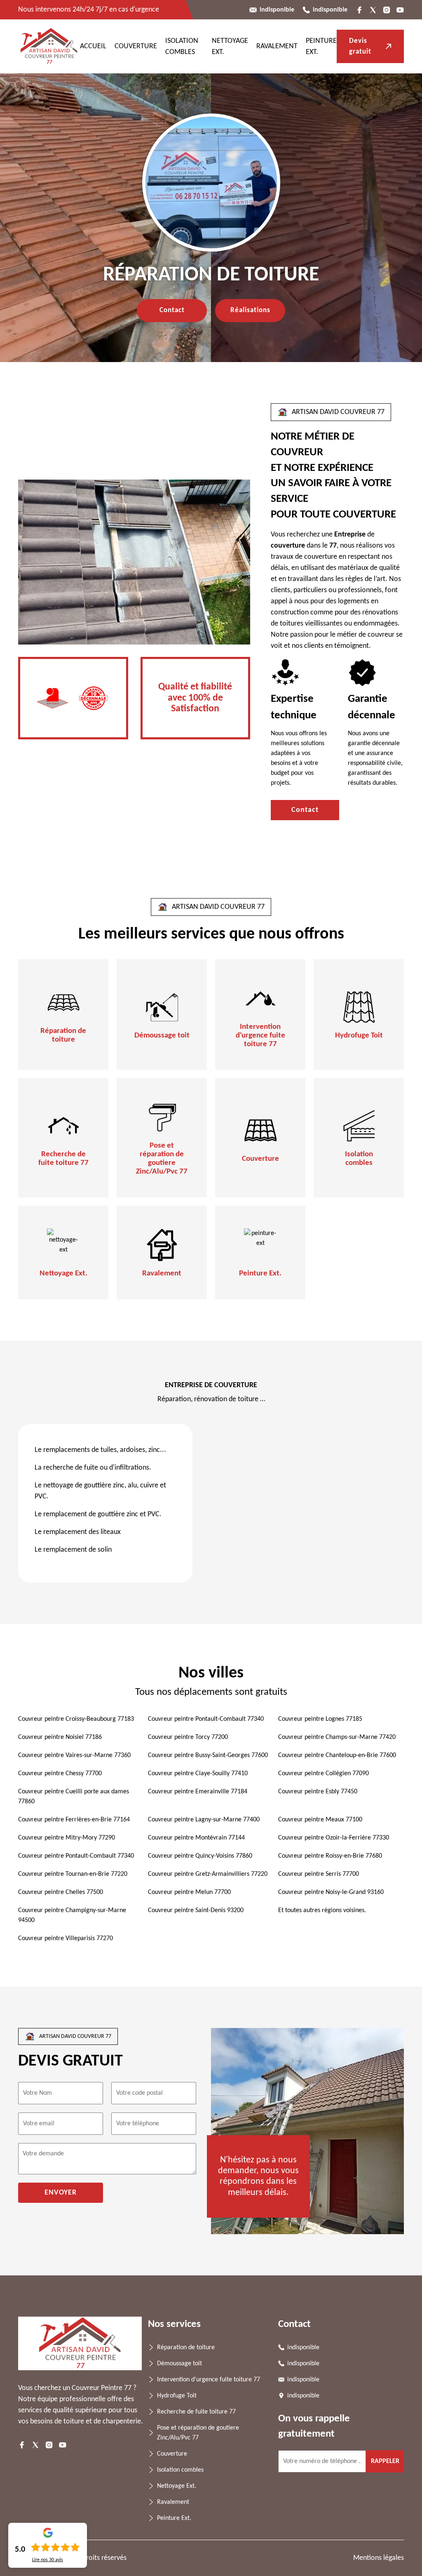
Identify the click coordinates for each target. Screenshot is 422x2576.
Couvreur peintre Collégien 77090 (324, 1774)
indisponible (277, 10)
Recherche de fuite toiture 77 (63, 1159)
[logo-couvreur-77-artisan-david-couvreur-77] (49, 46)
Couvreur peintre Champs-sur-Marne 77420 (337, 1737)
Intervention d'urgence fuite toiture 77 (260, 1036)
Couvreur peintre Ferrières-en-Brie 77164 (74, 1820)
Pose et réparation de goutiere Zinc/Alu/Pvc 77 (162, 1159)
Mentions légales (379, 2558)
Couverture (136, 46)
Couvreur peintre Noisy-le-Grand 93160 (331, 1892)
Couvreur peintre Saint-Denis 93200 (196, 1910)
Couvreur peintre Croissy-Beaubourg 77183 (76, 1719)
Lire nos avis (48, 2560)
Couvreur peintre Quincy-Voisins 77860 (200, 1856)
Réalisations (250, 310)
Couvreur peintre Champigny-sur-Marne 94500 (72, 1915)
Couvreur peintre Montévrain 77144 (196, 1838)
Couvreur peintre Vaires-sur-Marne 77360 (74, 1755)
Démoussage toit (162, 1036)
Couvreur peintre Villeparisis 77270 (66, 1938)
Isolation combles (359, 1159)
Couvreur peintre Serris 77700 (319, 1874)
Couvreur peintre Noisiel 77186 (60, 1737)
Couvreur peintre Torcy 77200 (188, 1737)
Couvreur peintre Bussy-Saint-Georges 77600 (208, 1755)
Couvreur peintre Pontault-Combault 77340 (206, 1719)
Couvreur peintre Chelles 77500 (61, 1892)
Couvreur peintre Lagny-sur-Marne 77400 (204, 1820)
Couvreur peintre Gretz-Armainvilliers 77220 (208, 1874)
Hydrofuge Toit (359, 1036)
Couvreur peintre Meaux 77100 (320, 1820)
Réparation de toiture (63, 1035)
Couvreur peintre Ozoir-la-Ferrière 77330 (334, 1838)
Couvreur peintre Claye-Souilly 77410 (198, 1774)
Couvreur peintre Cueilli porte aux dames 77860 (74, 1797)
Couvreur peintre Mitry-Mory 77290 (67, 1838)
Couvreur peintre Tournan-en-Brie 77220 (73, 1874)
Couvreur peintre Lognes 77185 (320, 1719)
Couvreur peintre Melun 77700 (189, 1892)
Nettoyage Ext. (63, 1274)
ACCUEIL (93, 46)
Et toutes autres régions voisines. (322, 1910)
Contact (172, 310)
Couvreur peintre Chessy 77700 (60, 1774)
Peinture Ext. (260, 1274)
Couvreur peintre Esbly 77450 (318, 1792)
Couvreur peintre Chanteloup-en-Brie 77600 (337, 1755)
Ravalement (277, 46)
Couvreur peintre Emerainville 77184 (198, 1792)
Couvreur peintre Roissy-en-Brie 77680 (330, 1856)
